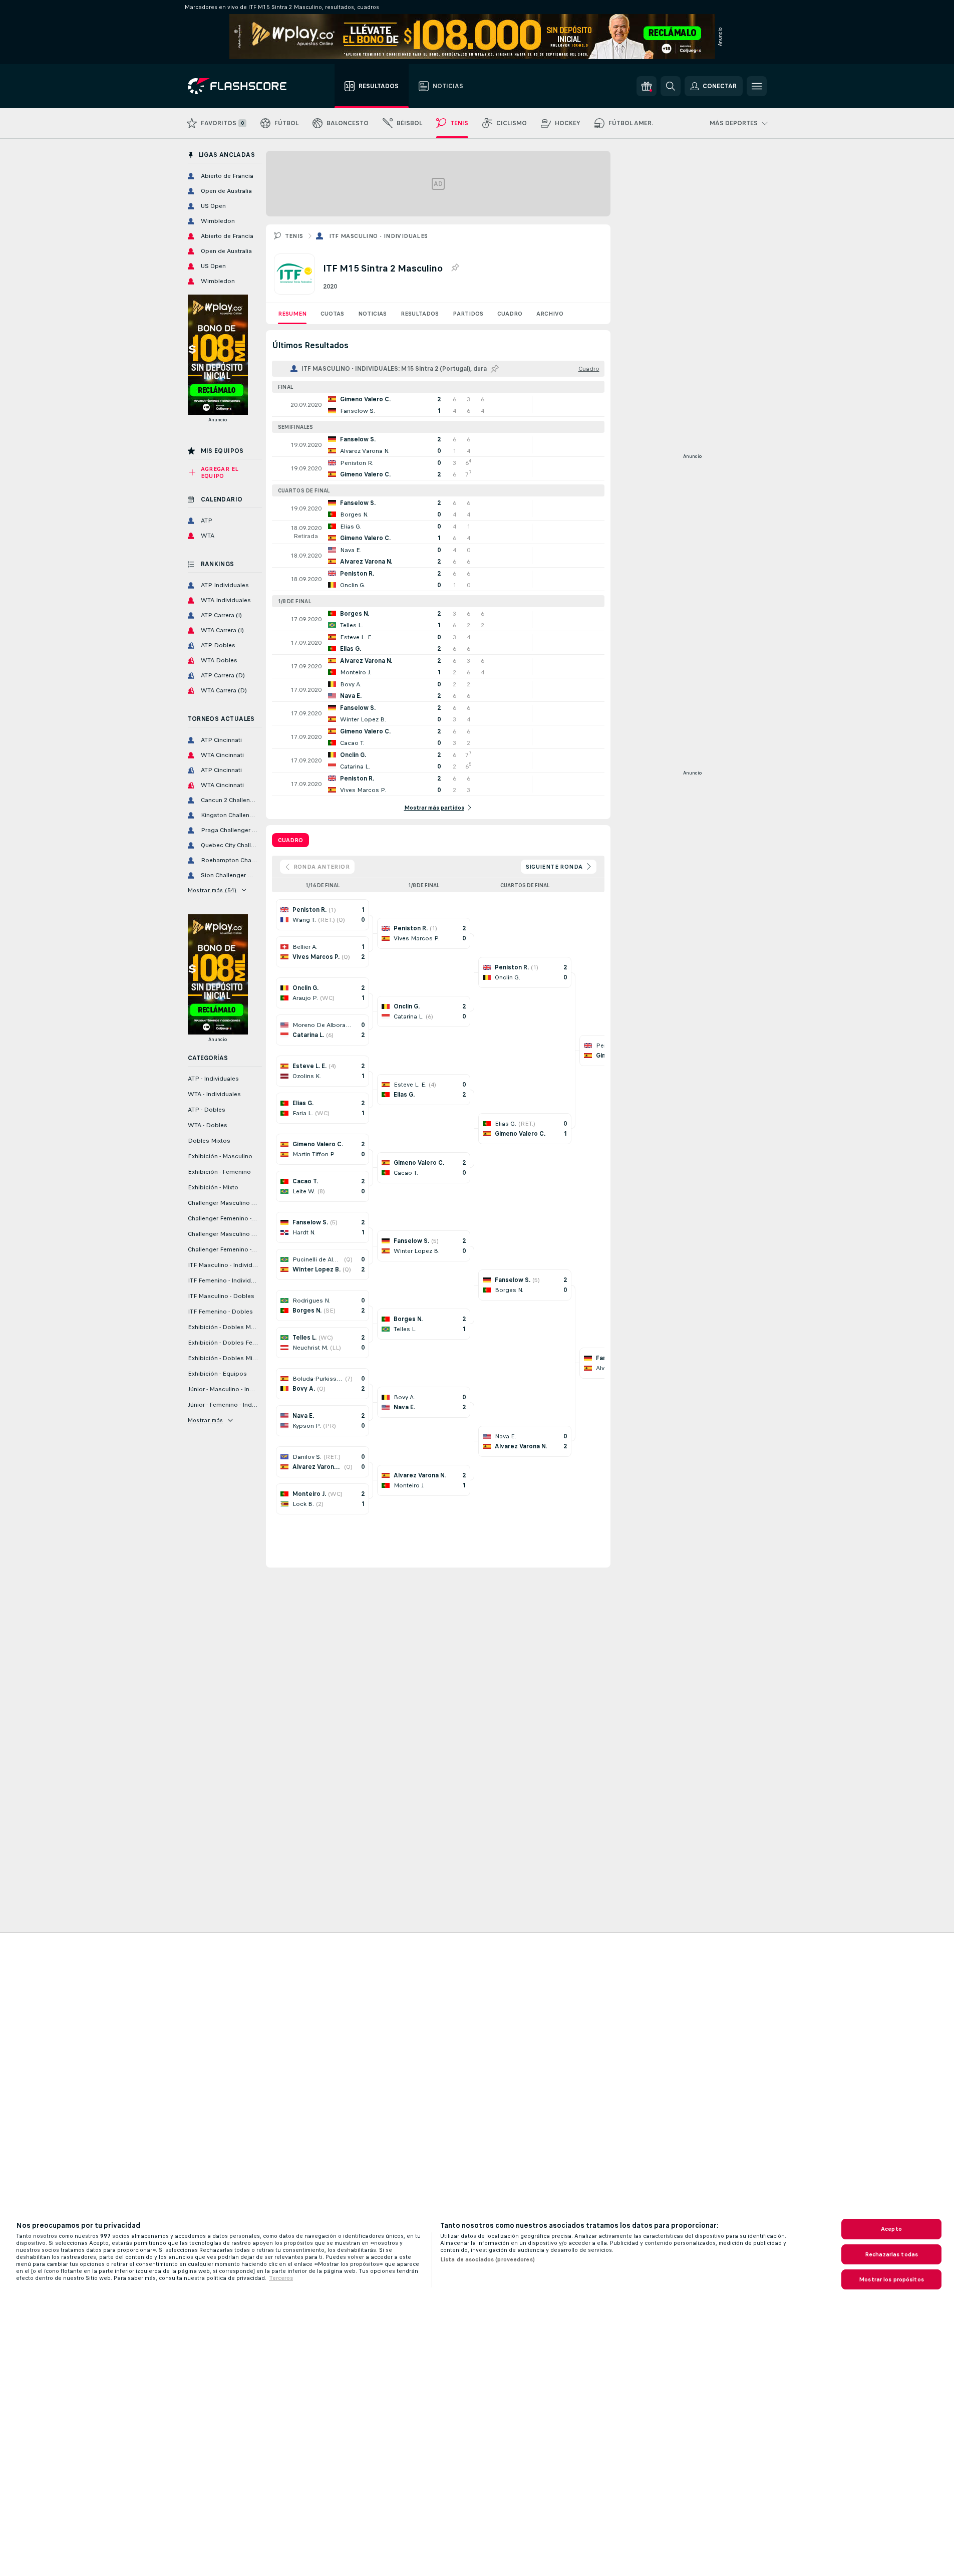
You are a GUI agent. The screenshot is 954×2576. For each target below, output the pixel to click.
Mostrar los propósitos (891, 2279)
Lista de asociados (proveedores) (488, 2259)
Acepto (891, 2229)
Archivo (550, 314)
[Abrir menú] (757, 86)
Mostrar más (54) (212, 890)
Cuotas (332, 314)
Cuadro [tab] (290, 840)
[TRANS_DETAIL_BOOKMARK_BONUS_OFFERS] (647, 86)
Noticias (372, 314)
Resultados (420, 314)
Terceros (281, 2278)
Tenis (294, 236)
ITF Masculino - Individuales (379, 236)
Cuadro (510, 314)
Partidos (468, 314)
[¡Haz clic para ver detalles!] (438, 405)
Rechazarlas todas (891, 2254)
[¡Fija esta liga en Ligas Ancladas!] (455, 268)
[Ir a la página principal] (244, 86)
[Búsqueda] (671, 86)
